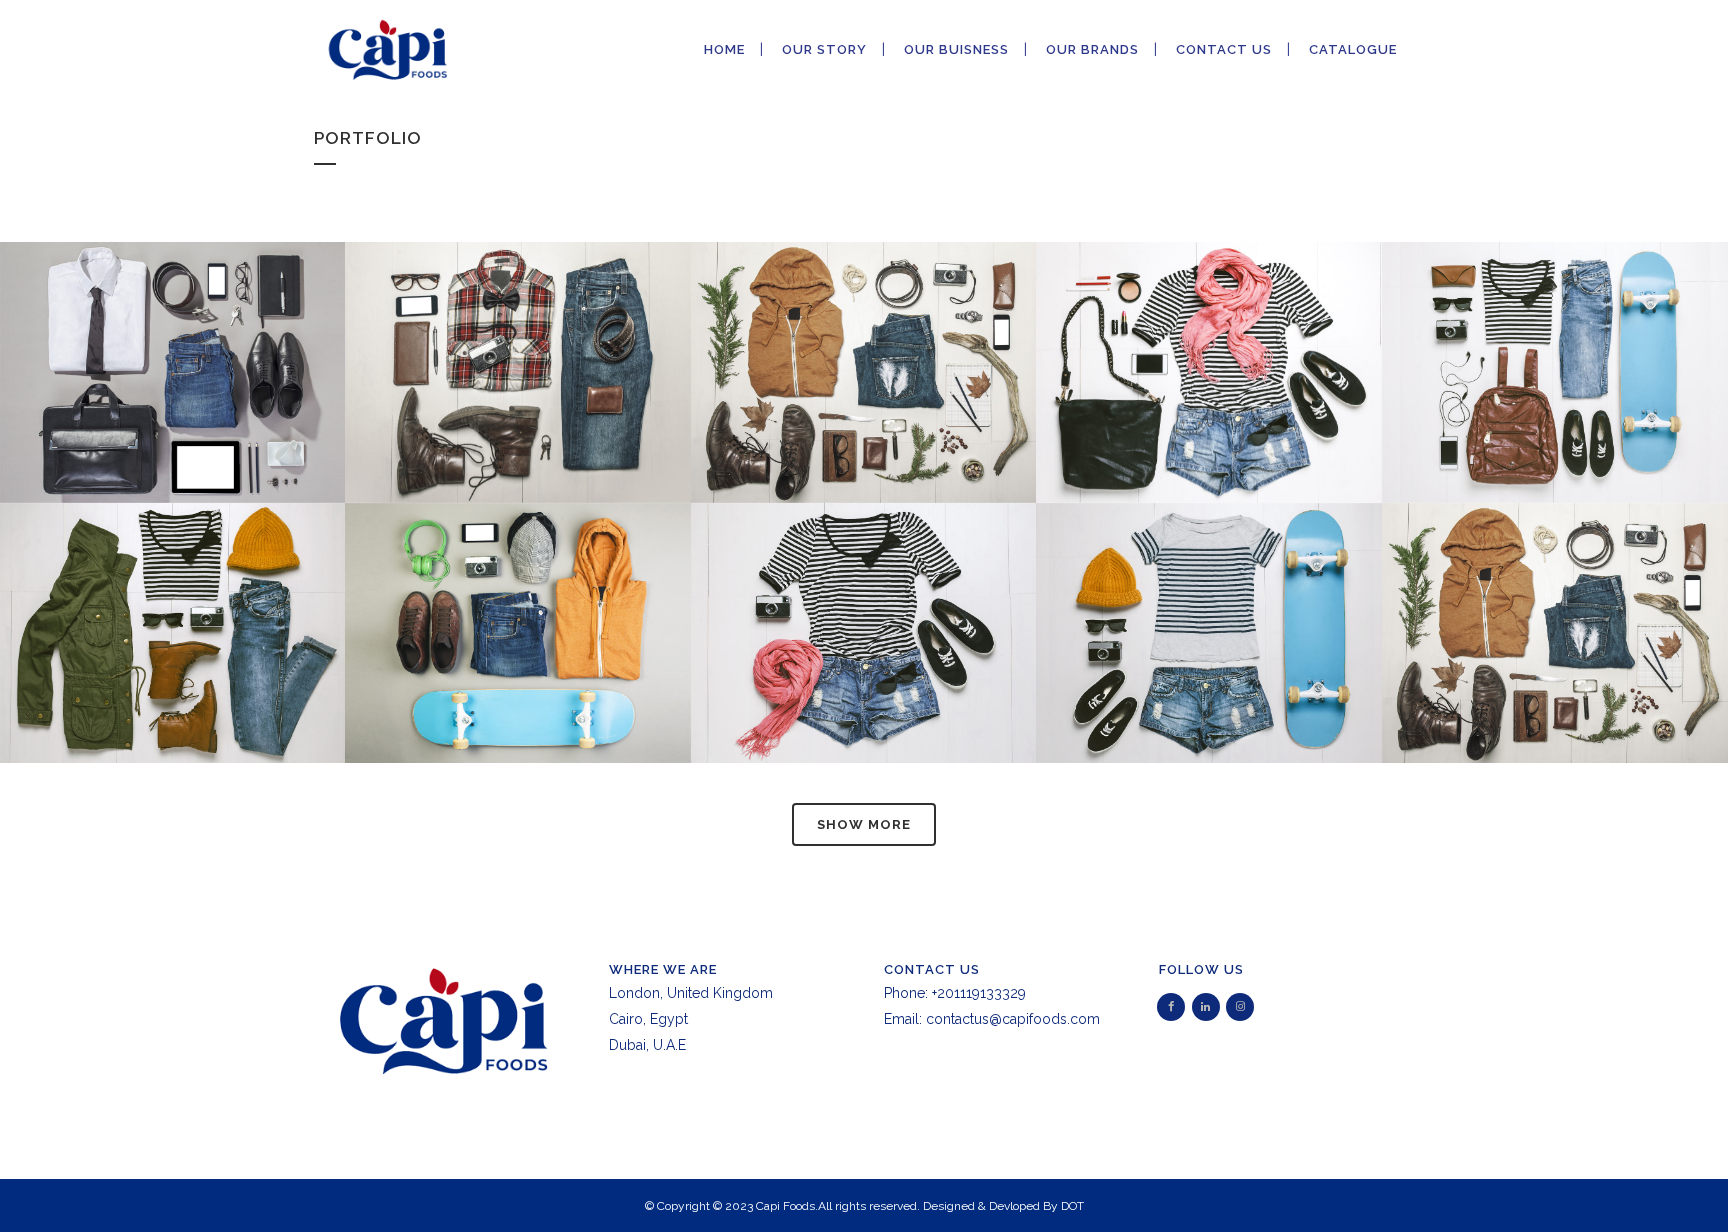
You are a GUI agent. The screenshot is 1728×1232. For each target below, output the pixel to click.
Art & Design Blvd (172, 583)
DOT (1072, 1206)
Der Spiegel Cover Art (1554, 323)
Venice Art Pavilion (863, 323)
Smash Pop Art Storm (863, 583)
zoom (130, 411)
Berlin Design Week (518, 323)
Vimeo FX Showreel (1208, 323)
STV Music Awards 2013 (1554, 583)
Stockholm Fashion (173, 323)
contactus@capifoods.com (1013, 1019)
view (218, 411)
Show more (864, 824)
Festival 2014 (518, 583)
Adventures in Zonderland (1209, 583)
